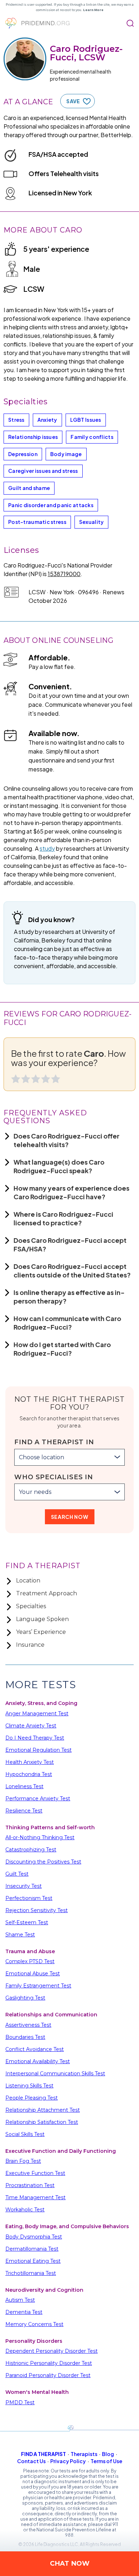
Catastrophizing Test (31, 1850)
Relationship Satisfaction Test (42, 2122)
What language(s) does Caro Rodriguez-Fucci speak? (59, 1166)
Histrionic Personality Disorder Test (49, 2363)
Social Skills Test (25, 2134)
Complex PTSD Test (30, 1961)
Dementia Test (24, 2312)
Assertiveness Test (28, 2025)
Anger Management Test (37, 1714)
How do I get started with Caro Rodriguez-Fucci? (62, 1349)
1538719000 (64, 574)
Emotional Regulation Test (38, 1750)
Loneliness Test (24, 1786)
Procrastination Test (30, 2185)
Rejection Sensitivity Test (37, 1910)
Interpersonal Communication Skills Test (55, 2074)
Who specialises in (54, 1477)
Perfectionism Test (29, 1898)
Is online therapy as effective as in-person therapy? (69, 1297)
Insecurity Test (24, 1886)
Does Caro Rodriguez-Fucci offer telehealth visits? (66, 1140)
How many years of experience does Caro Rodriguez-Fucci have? (71, 1192)
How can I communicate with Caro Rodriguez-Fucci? (67, 1323)
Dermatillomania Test (32, 2249)
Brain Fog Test (23, 2161)
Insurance (30, 1645)
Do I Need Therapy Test (35, 1738)
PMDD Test (20, 2402)
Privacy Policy (68, 2461)
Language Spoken (42, 1619)
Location (28, 1580)
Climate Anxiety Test (31, 1726)
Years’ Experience (41, 1632)
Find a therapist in (54, 1442)
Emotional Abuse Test (33, 1974)
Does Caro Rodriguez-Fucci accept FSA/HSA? (70, 1244)
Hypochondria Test (29, 1774)
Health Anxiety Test (30, 1762)
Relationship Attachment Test (43, 2110)
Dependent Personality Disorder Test (52, 2351)
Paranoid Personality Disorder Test (48, 2375)
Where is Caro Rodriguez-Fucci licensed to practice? (63, 1218)
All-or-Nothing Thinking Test (40, 1837)
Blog (108, 2454)
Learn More (93, 10)
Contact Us (31, 2461)
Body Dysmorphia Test (34, 2237)
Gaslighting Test (25, 1998)
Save (73, 101)
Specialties (31, 1606)
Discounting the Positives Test (43, 1862)
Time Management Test (35, 2197)
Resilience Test (24, 1811)
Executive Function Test (35, 2173)
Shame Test (20, 1935)
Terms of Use (106, 2461)
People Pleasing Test (32, 2098)
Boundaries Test (25, 2037)
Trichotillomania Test (31, 2273)
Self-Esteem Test (27, 1922)
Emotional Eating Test (33, 2261)
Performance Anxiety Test (38, 1799)
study (47, 848)
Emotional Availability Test (38, 2061)
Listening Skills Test (29, 2086)
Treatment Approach (47, 1593)
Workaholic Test (25, 2210)
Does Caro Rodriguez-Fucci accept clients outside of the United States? (72, 1271)
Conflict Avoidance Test (35, 2049)
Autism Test (20, 2300)
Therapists (84, 2454)
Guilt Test (17, 1874)
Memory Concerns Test (34, 2324)
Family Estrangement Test (38, 1986)
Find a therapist (43, 2454)
